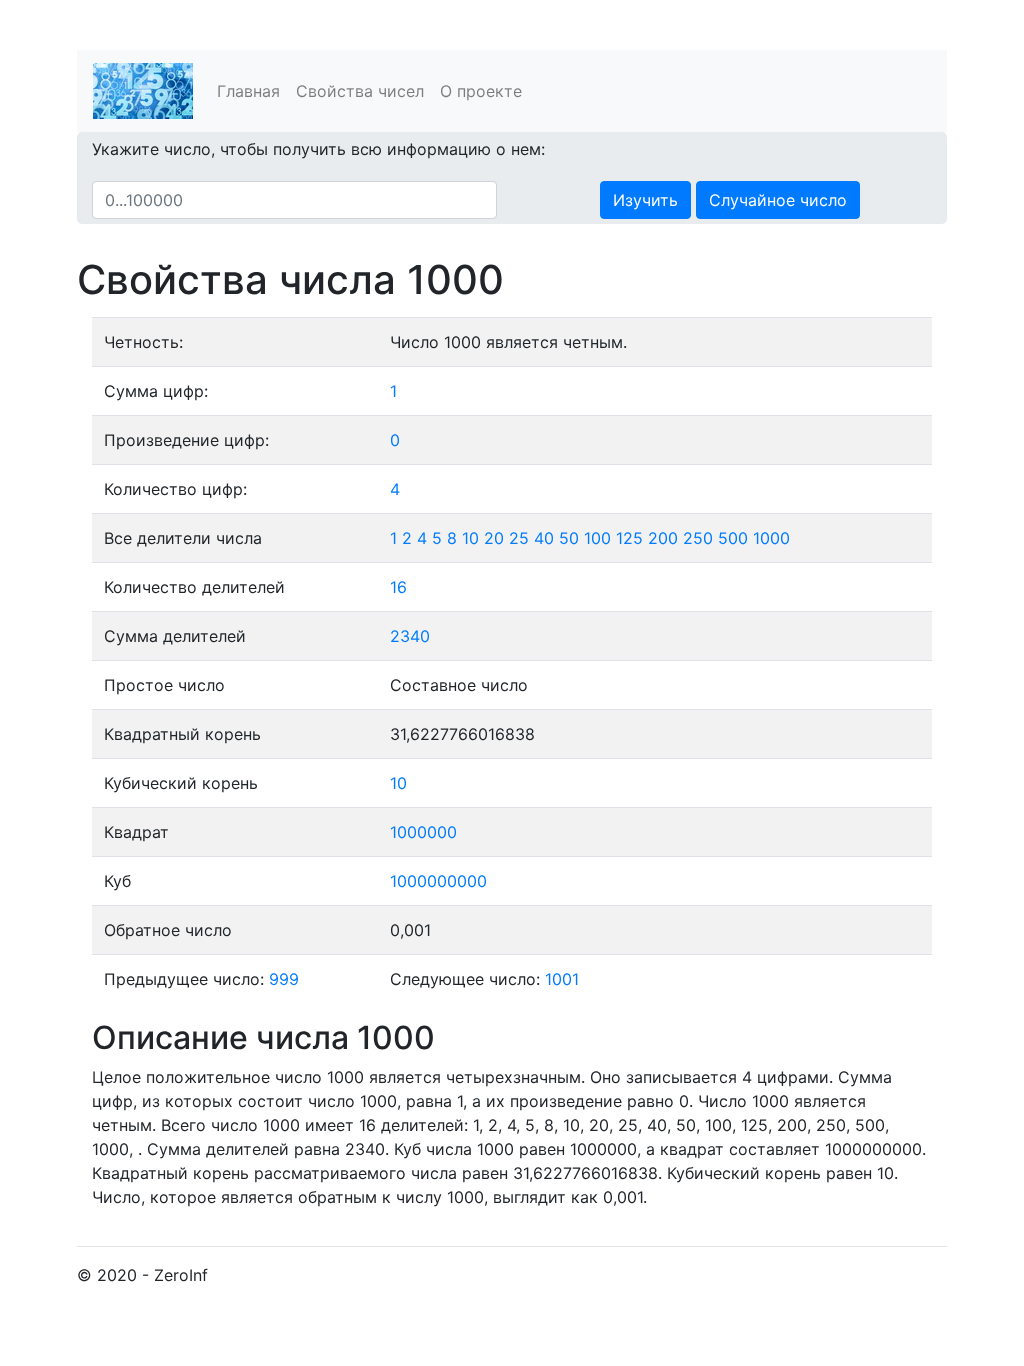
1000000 (423, 832)
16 (398, 587)
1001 (562, 979)
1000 (771, 538)
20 (494, 538)
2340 (410, 636)
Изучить (645, 200)
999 (284, 979)
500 (733, 538)
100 (597, 538)
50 (569, 538)
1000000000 (438, 881)
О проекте (481, 91)
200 (663, 538)
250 (698, 538)
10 (470, 538)
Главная (248, 91)
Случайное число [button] (778, 200)
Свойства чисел (360, 91)
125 (629, 538)
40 (544, 538)
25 (519, 538)
